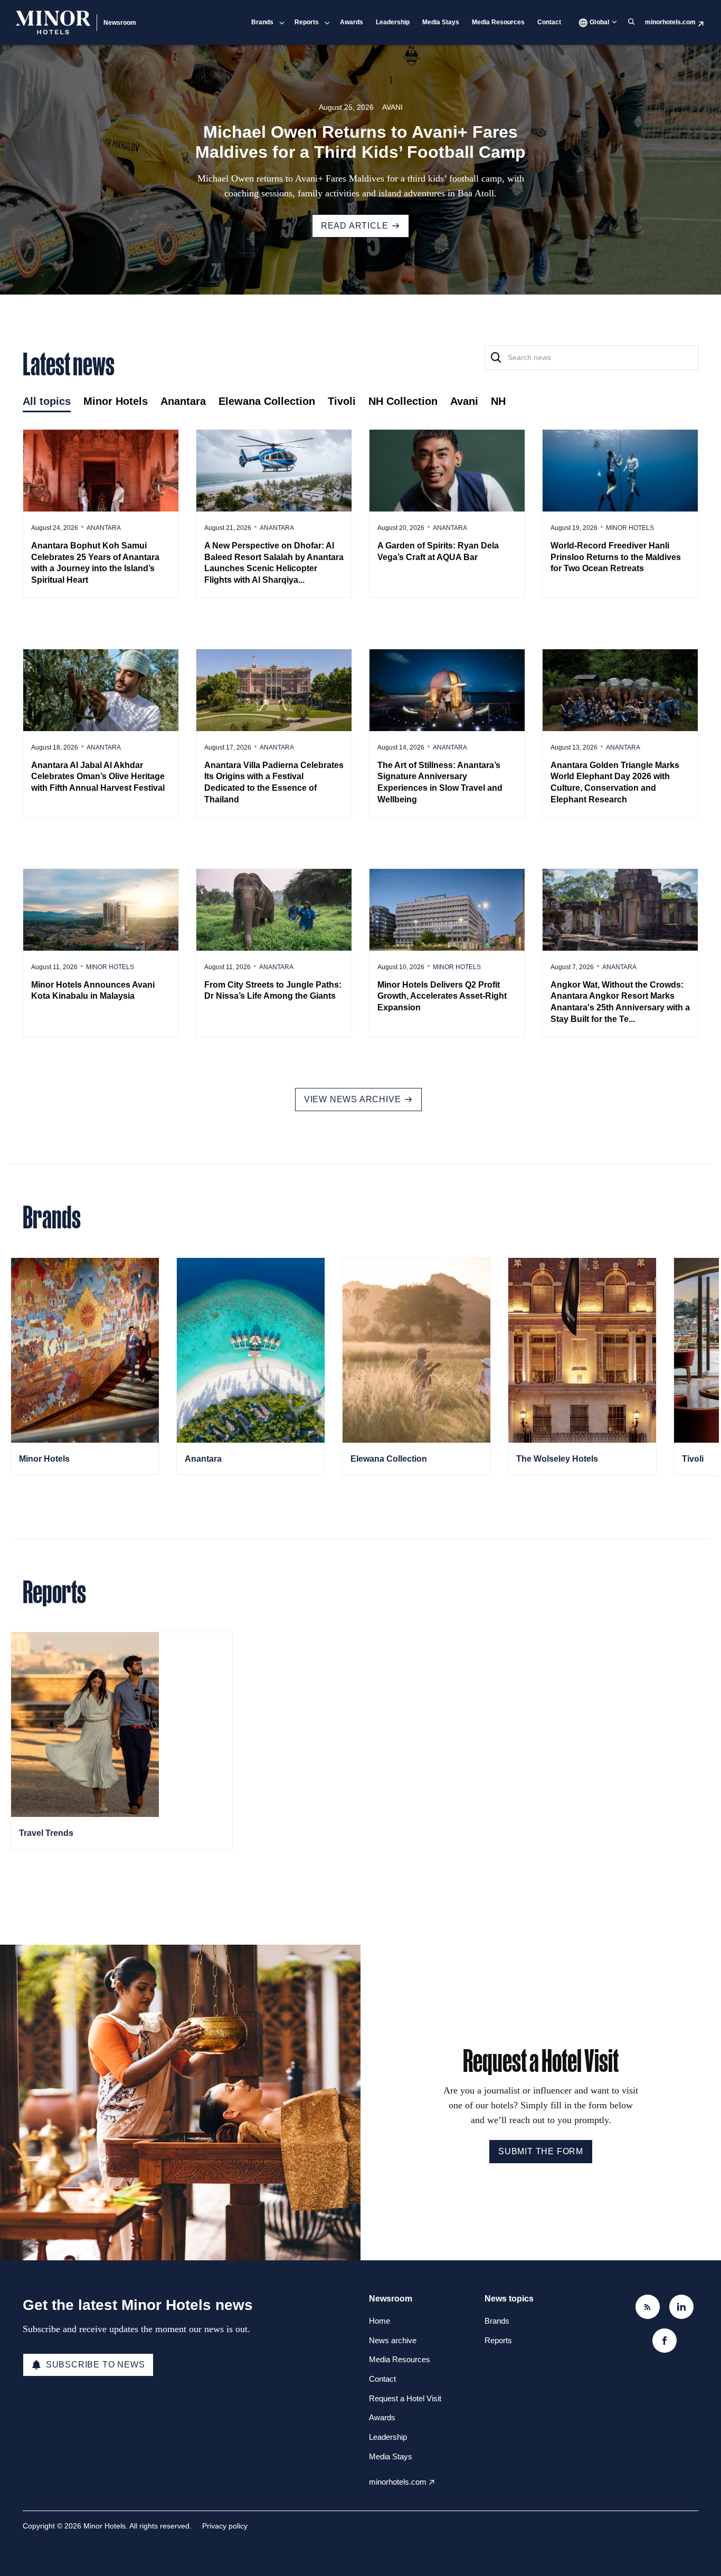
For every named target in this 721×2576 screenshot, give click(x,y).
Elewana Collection (389, 1459)
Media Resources (498, 22)
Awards (352, 22)
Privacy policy (225, 2526)
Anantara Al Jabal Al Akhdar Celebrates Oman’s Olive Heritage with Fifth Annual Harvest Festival (98, 776)
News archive (393, 2340)
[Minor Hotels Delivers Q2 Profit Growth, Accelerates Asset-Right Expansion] (447, 910)
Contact (549, 22)
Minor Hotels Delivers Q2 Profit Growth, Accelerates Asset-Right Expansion (442, 996)
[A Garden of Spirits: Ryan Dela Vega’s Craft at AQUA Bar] (447, 470)
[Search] (496, 358)
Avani (392, 107)
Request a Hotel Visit (405, 2398)
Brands (262, 22)
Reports (307, 22)
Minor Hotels (630, 528)
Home (380, 2321)
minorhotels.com (670, 22)
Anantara (104, 528)
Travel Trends (46, 1833)
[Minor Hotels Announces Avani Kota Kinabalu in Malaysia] (101, 910)
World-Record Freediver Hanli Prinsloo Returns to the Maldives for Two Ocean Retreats (616, 557)
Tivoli (693, 1459)
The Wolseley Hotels (557, 1459)
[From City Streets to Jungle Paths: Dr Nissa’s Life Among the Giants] (274, 910)
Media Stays (441, 22)
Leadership (393, 22)
